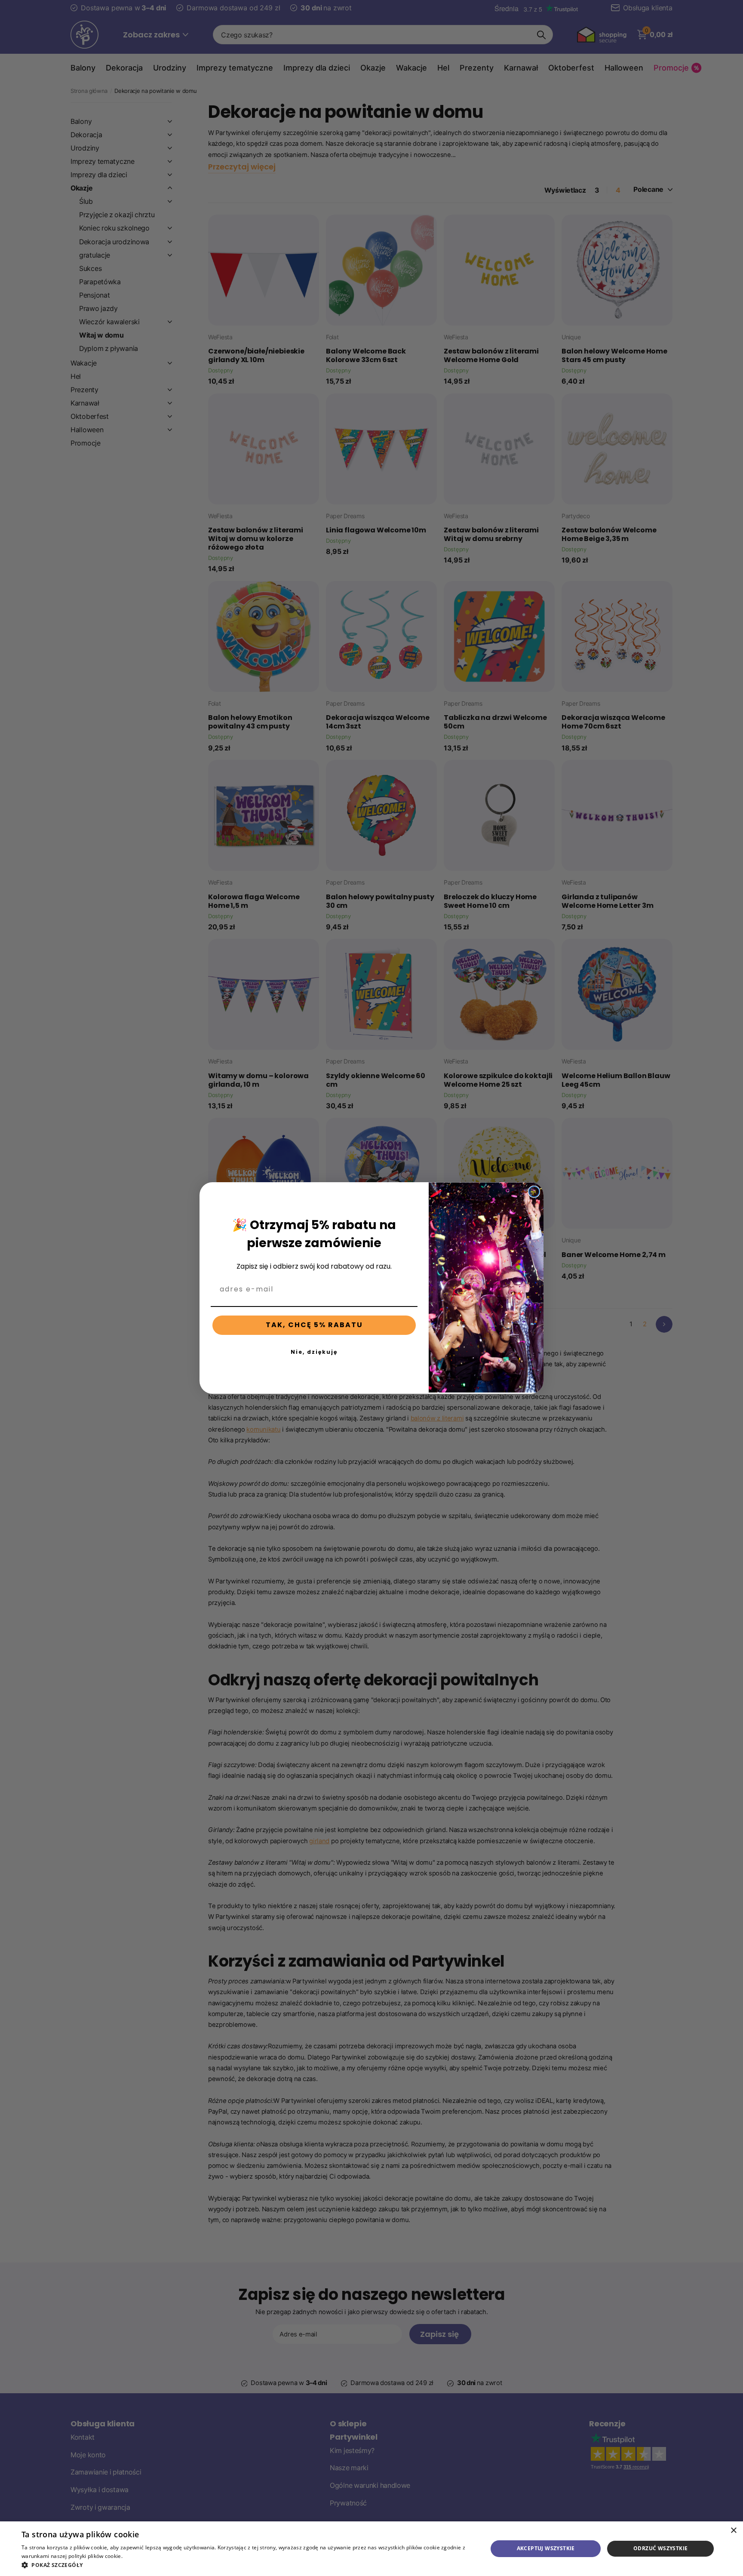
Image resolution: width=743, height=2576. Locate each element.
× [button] (733, 2531)
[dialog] (371, 2549)
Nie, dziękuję (314, 1352)
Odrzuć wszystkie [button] (660, 2548)
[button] (248, 2565)
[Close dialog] (534, 1192)
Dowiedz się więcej (147, 2556)
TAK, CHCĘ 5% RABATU (314, 1325)
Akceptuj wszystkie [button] (546, 2548)
